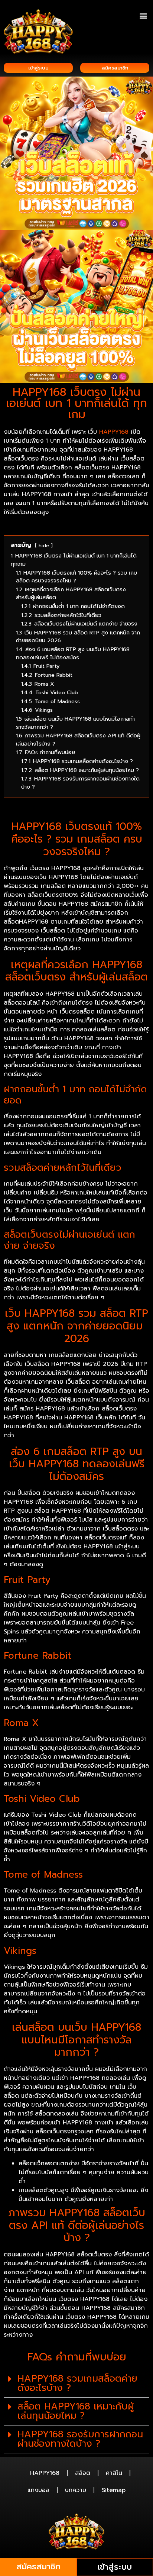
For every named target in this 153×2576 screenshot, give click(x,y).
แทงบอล (38, 2490)
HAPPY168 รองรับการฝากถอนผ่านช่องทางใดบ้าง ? (80, 2439)
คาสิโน (114, 2473)
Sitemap (114, 2490)
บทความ (76, 2490)
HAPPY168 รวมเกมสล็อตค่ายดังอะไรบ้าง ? (77, 2383)
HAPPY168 (114, 432)
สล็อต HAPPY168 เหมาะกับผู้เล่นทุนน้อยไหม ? (76, 2411)
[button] (143, 15)
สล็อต (83, 2473)
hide (44, 545)
